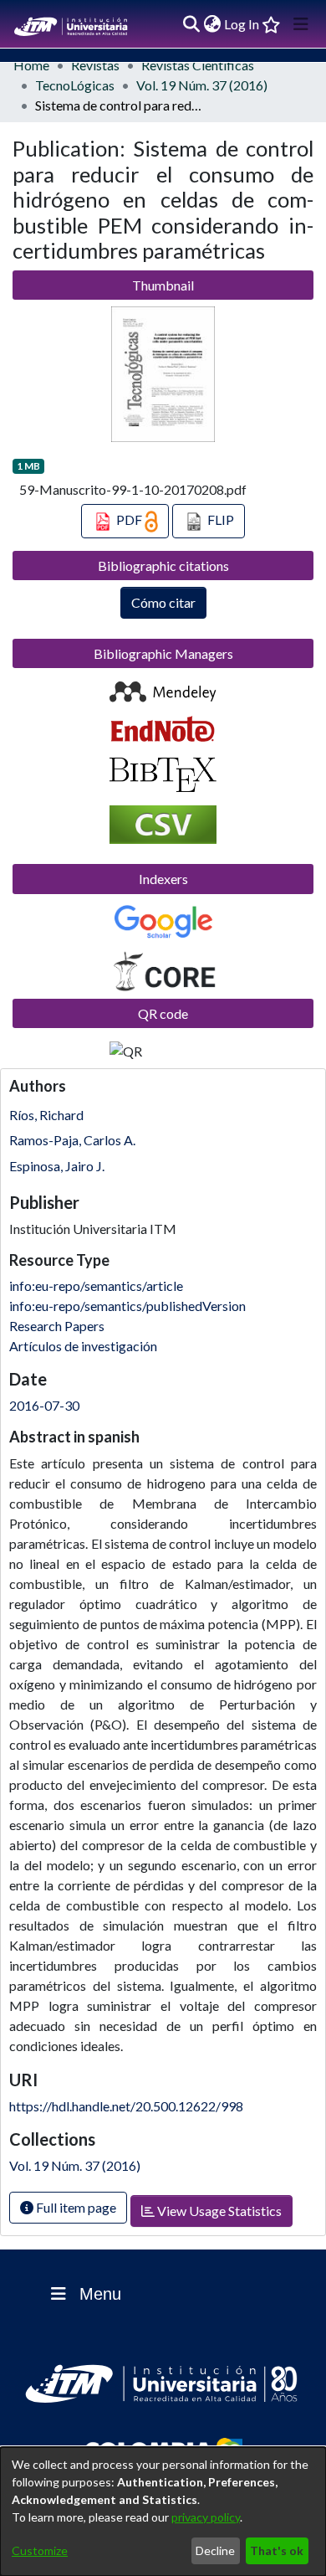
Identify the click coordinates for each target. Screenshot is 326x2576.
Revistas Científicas (198, 65)
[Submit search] (191, 24)
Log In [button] (242, 24)
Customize (40, 2550)
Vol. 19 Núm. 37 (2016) (202, 85)
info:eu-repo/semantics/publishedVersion (127, 1306)
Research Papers (57, 1326)
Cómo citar (163, 602)
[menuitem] (212, 24)
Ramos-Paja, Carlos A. (72, 1140)
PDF (129, 519)
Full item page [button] (75, 2207)
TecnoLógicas (75, 85)
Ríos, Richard (46, 1115)
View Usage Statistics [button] (218, 2211)
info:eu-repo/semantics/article (96, 1285)
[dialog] (163, 2512)
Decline (215, 2550)
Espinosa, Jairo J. (57, 1166)
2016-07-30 (44, 1405)
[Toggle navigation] (301, 24)
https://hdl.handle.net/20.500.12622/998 (126, 2106)
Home (31, 65)
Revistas (95, 65)
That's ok (277, 2550)
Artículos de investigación (83, 1346)
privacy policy (206, 2517)
